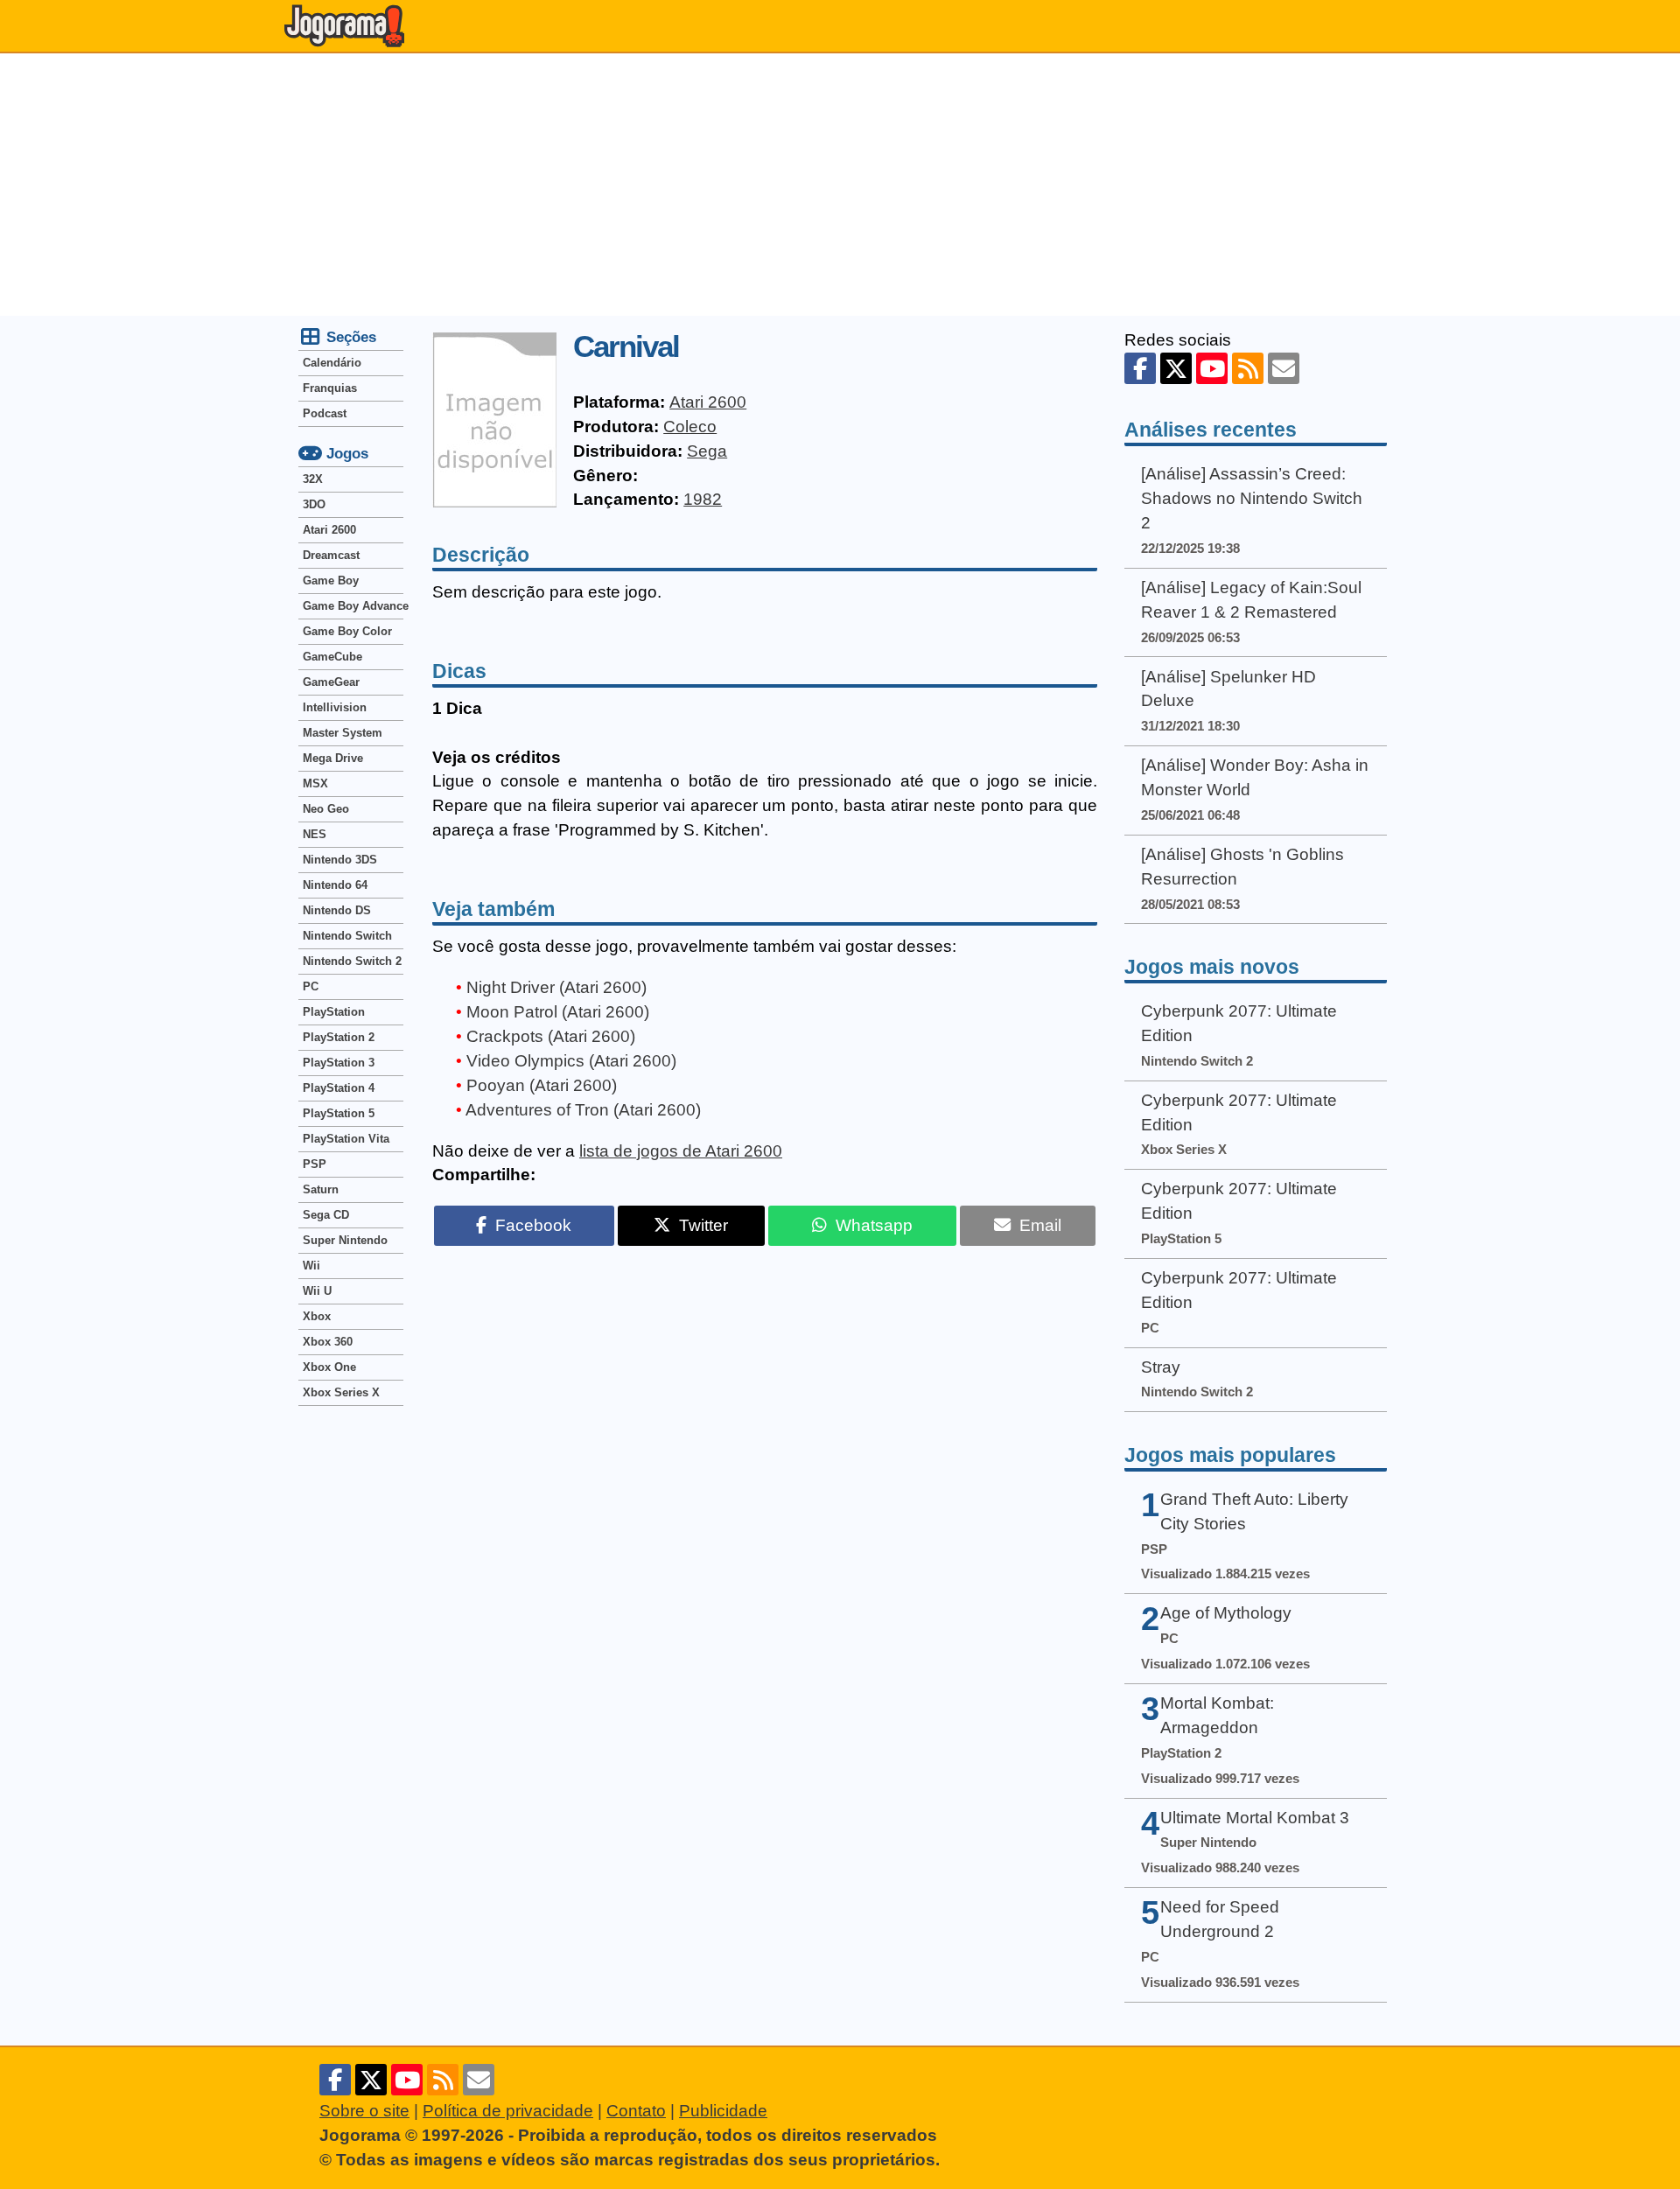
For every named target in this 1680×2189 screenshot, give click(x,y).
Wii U (317, 1291)
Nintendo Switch (347, 936)
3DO (314, 504)
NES (315, 834)
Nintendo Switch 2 (352, 961)
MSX (315, 783)
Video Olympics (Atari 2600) (571, 1061)
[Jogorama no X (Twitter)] (1176, 368)
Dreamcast (331, 555)
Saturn (321, 1189)
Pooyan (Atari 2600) (542, 1085)
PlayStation (334, 1012)
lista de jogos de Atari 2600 (681, 1151)
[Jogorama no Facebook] (1140, 368)
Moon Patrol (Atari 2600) (558, 1012)
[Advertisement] (840, 185)
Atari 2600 (708, 402)
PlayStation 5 (339, 1113)
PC (311, 986)
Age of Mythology (1226, 1613)
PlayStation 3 (339, 1063)
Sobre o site (364, 2111)
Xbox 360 (328, 1342)
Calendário (332, 363)
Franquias (330, 388)
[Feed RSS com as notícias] (1248, 368)
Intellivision (335, 707)
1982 (703, 499)
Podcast (325, 413)
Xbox (317, 1316)
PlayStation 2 (339, 1037)
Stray (1161, 1367)
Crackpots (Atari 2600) (551, 1036)
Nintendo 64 (335, 885)
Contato (636, 2111)
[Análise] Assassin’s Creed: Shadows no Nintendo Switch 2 (1252, 498)
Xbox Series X (341, 1392)
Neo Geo (326, 809)
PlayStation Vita (346, 1139)
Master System (343, 733)
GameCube (332, 657)
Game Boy (331, 580)
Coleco (690, 427)
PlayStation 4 (339, 1088)
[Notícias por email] (1284, 368)
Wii (311, 1266)
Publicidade (723, 2111)
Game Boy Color (347, 631)
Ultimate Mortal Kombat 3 (1255, 1818)
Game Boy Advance (353, 606)
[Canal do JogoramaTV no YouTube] (1212, 368)
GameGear (331, 682)
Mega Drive (333, 758)
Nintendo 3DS (340, 860)
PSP (315, 1164)
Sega (707, 451)
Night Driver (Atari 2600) (556, 987)
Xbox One (329, 1367)
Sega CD (326, 1215)
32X (313, 479)
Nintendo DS (337, 910)
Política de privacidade (508, 2111)
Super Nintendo (345, 1240)
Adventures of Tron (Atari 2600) (583, 1110)
